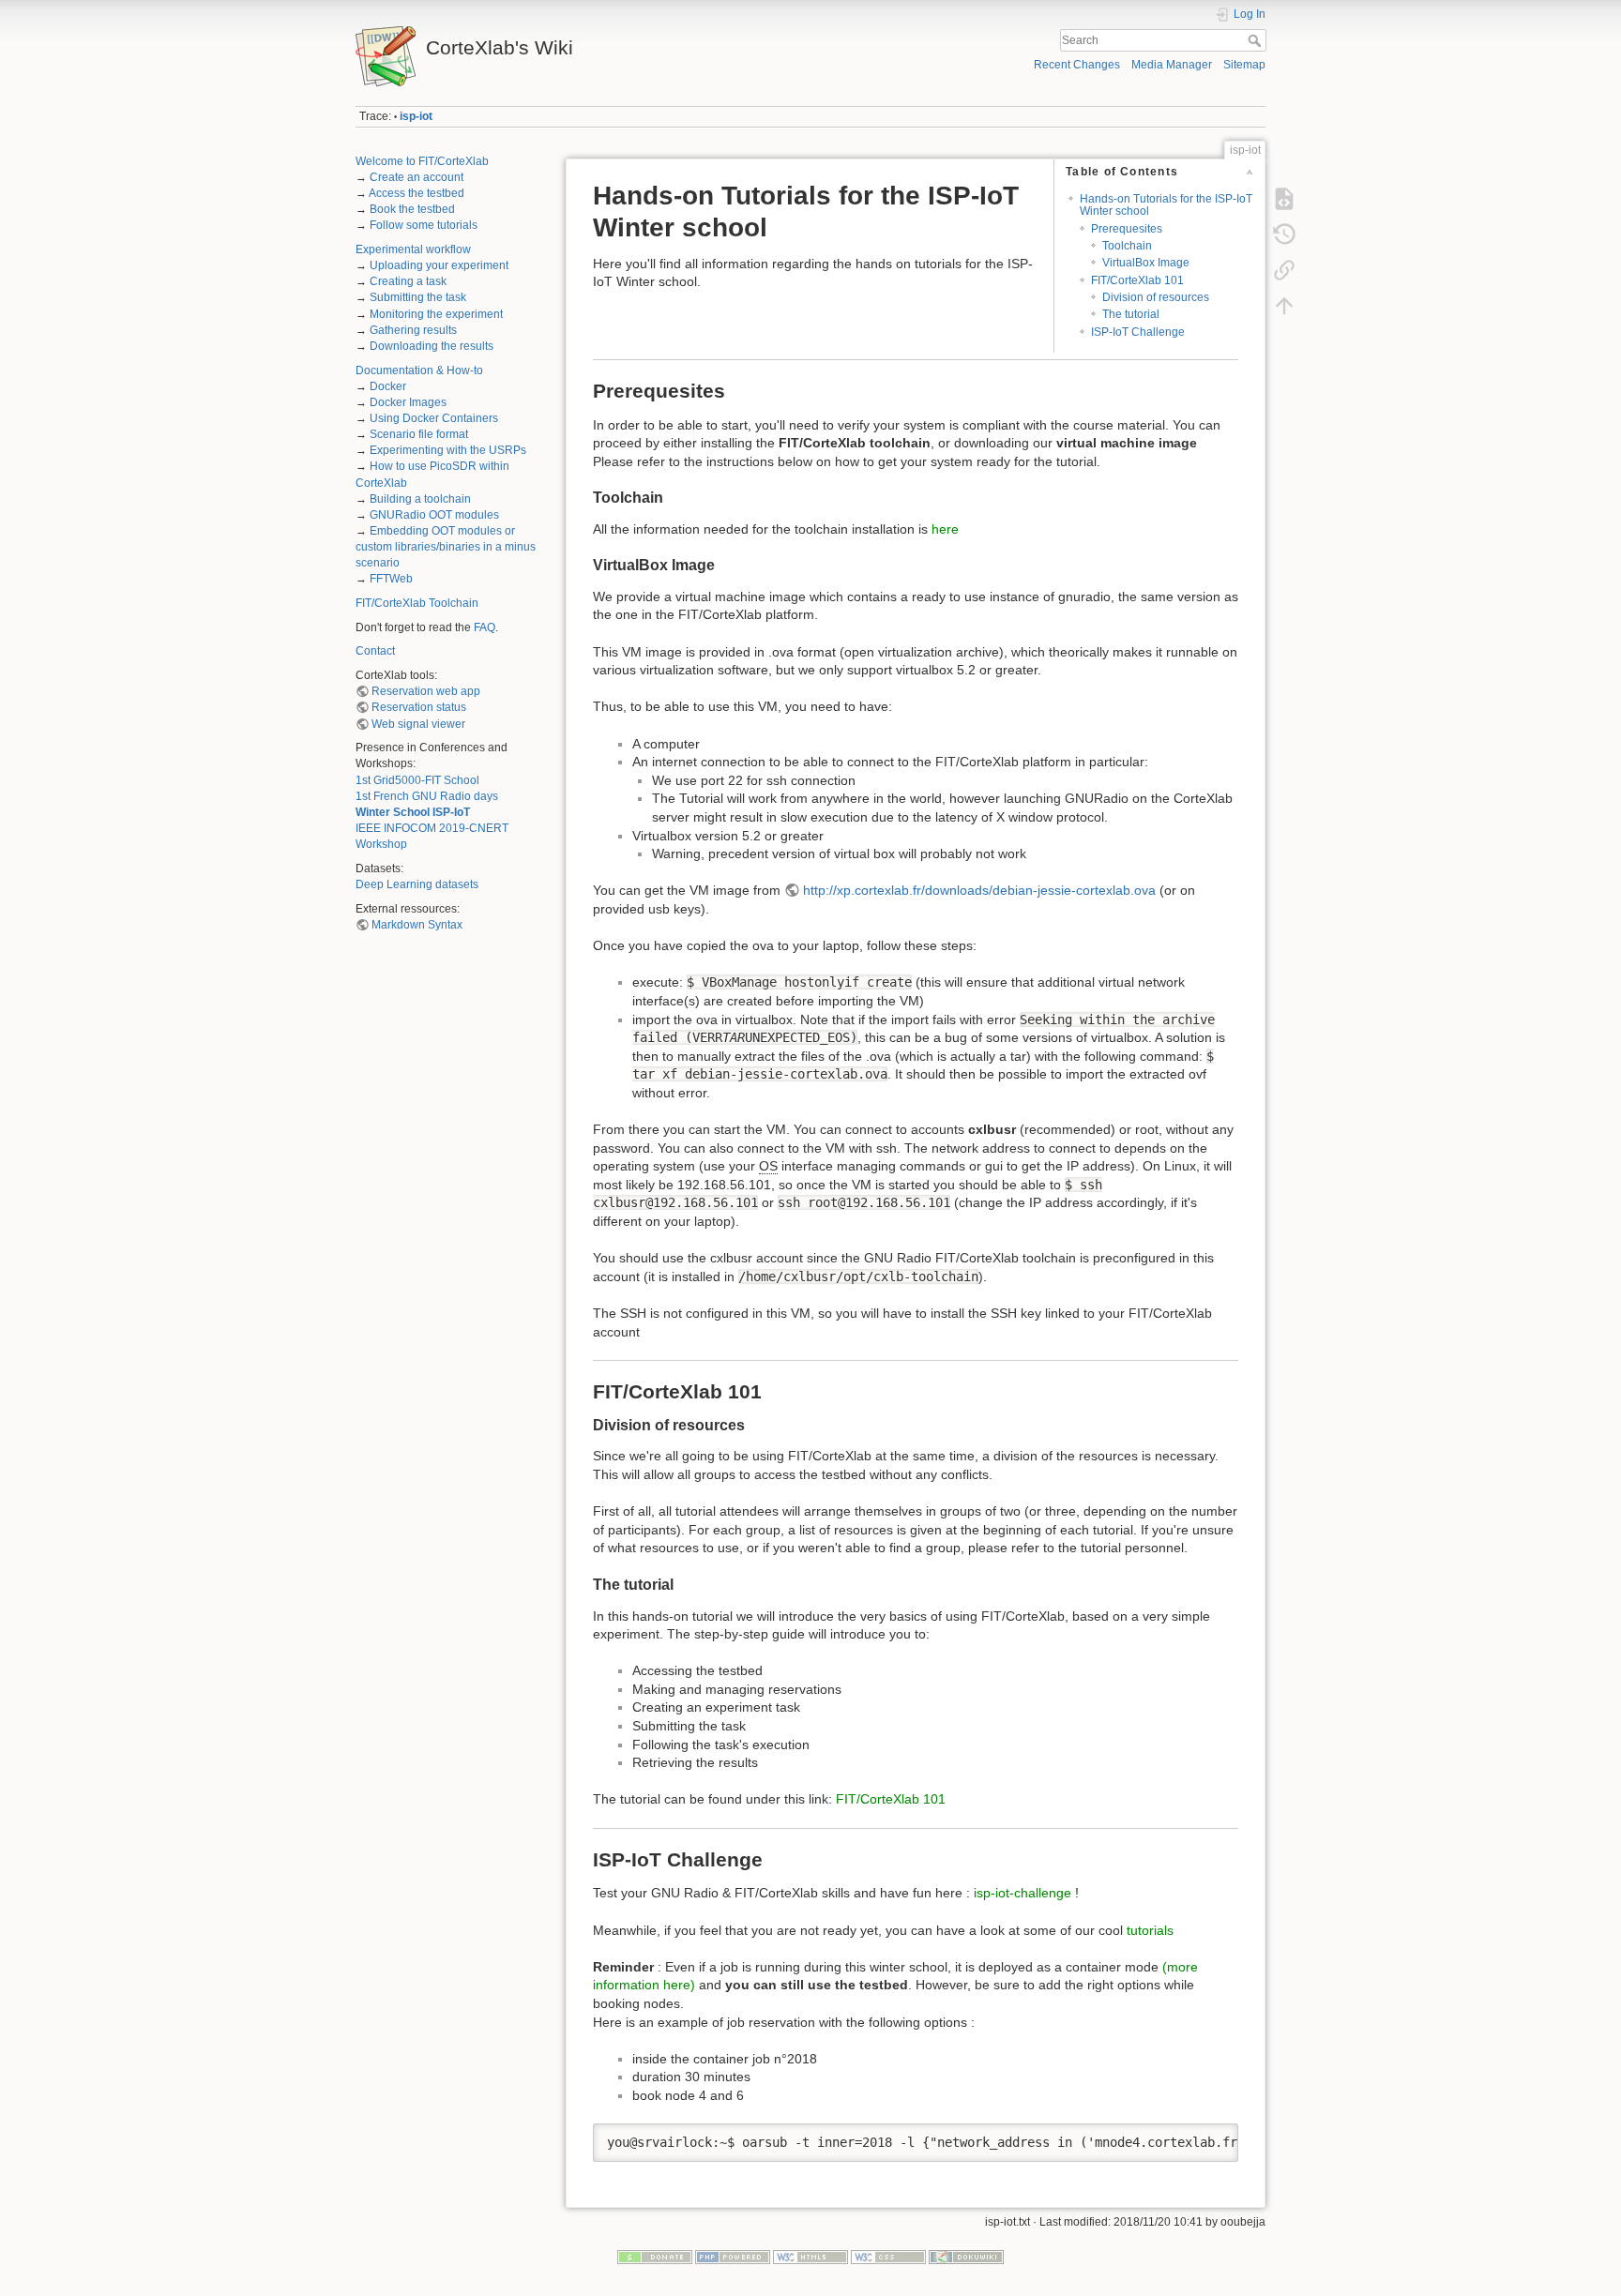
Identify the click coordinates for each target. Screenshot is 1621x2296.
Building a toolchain (420, 499)
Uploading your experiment (439, 265)
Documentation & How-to (419, 370)
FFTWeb (391, 579)
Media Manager (1172, 65)
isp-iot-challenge (1023, 1893)
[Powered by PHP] (733, 2257)
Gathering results (413, 330)
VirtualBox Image (1146, 263)
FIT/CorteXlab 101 (1137, 280)
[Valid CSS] (888, 2257)
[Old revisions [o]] (1284, 234)
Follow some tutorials (424, 225)
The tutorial (1131, 314)
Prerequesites (1127, 229)
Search (1257, 40)
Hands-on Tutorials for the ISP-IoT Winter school (1166, 205)
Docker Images (408, 402)
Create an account (417, 177)
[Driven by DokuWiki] (966, 2257)
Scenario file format (419, 434)
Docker (388, 386)
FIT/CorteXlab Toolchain (417, 603)
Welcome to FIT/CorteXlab (422, 161)
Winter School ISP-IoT (413, 812)
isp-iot (416, 116)
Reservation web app (426, 691)
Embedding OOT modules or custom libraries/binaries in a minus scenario (446, 547)
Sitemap (1244, 65)
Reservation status (419, 707)
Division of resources (1156, 297)
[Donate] (655, 2257)
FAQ (485, 627)
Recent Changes (1077, 65)
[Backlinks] (1284, 270)
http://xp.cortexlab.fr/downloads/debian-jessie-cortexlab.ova (979, 890)
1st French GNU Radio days (427, 796)
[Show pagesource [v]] (1284, 199)
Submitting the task (418, 297)
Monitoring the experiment (436, 314)
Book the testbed (412, 209)
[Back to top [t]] (1284, 306)
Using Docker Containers (434, 418)
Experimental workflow (413, 249)
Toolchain (1127, 246)
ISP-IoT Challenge (1138, 332)
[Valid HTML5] (810, 2257)
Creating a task (408, 281)
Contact (375, 651)
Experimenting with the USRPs (448, 450)
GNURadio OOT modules (434, 515)
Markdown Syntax (417, 925)
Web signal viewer (418, 724)
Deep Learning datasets (417, 884)
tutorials (1150, 1930)
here (945, 529)
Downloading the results (432, 346)
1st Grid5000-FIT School (417, 780)
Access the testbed (417, 193)
